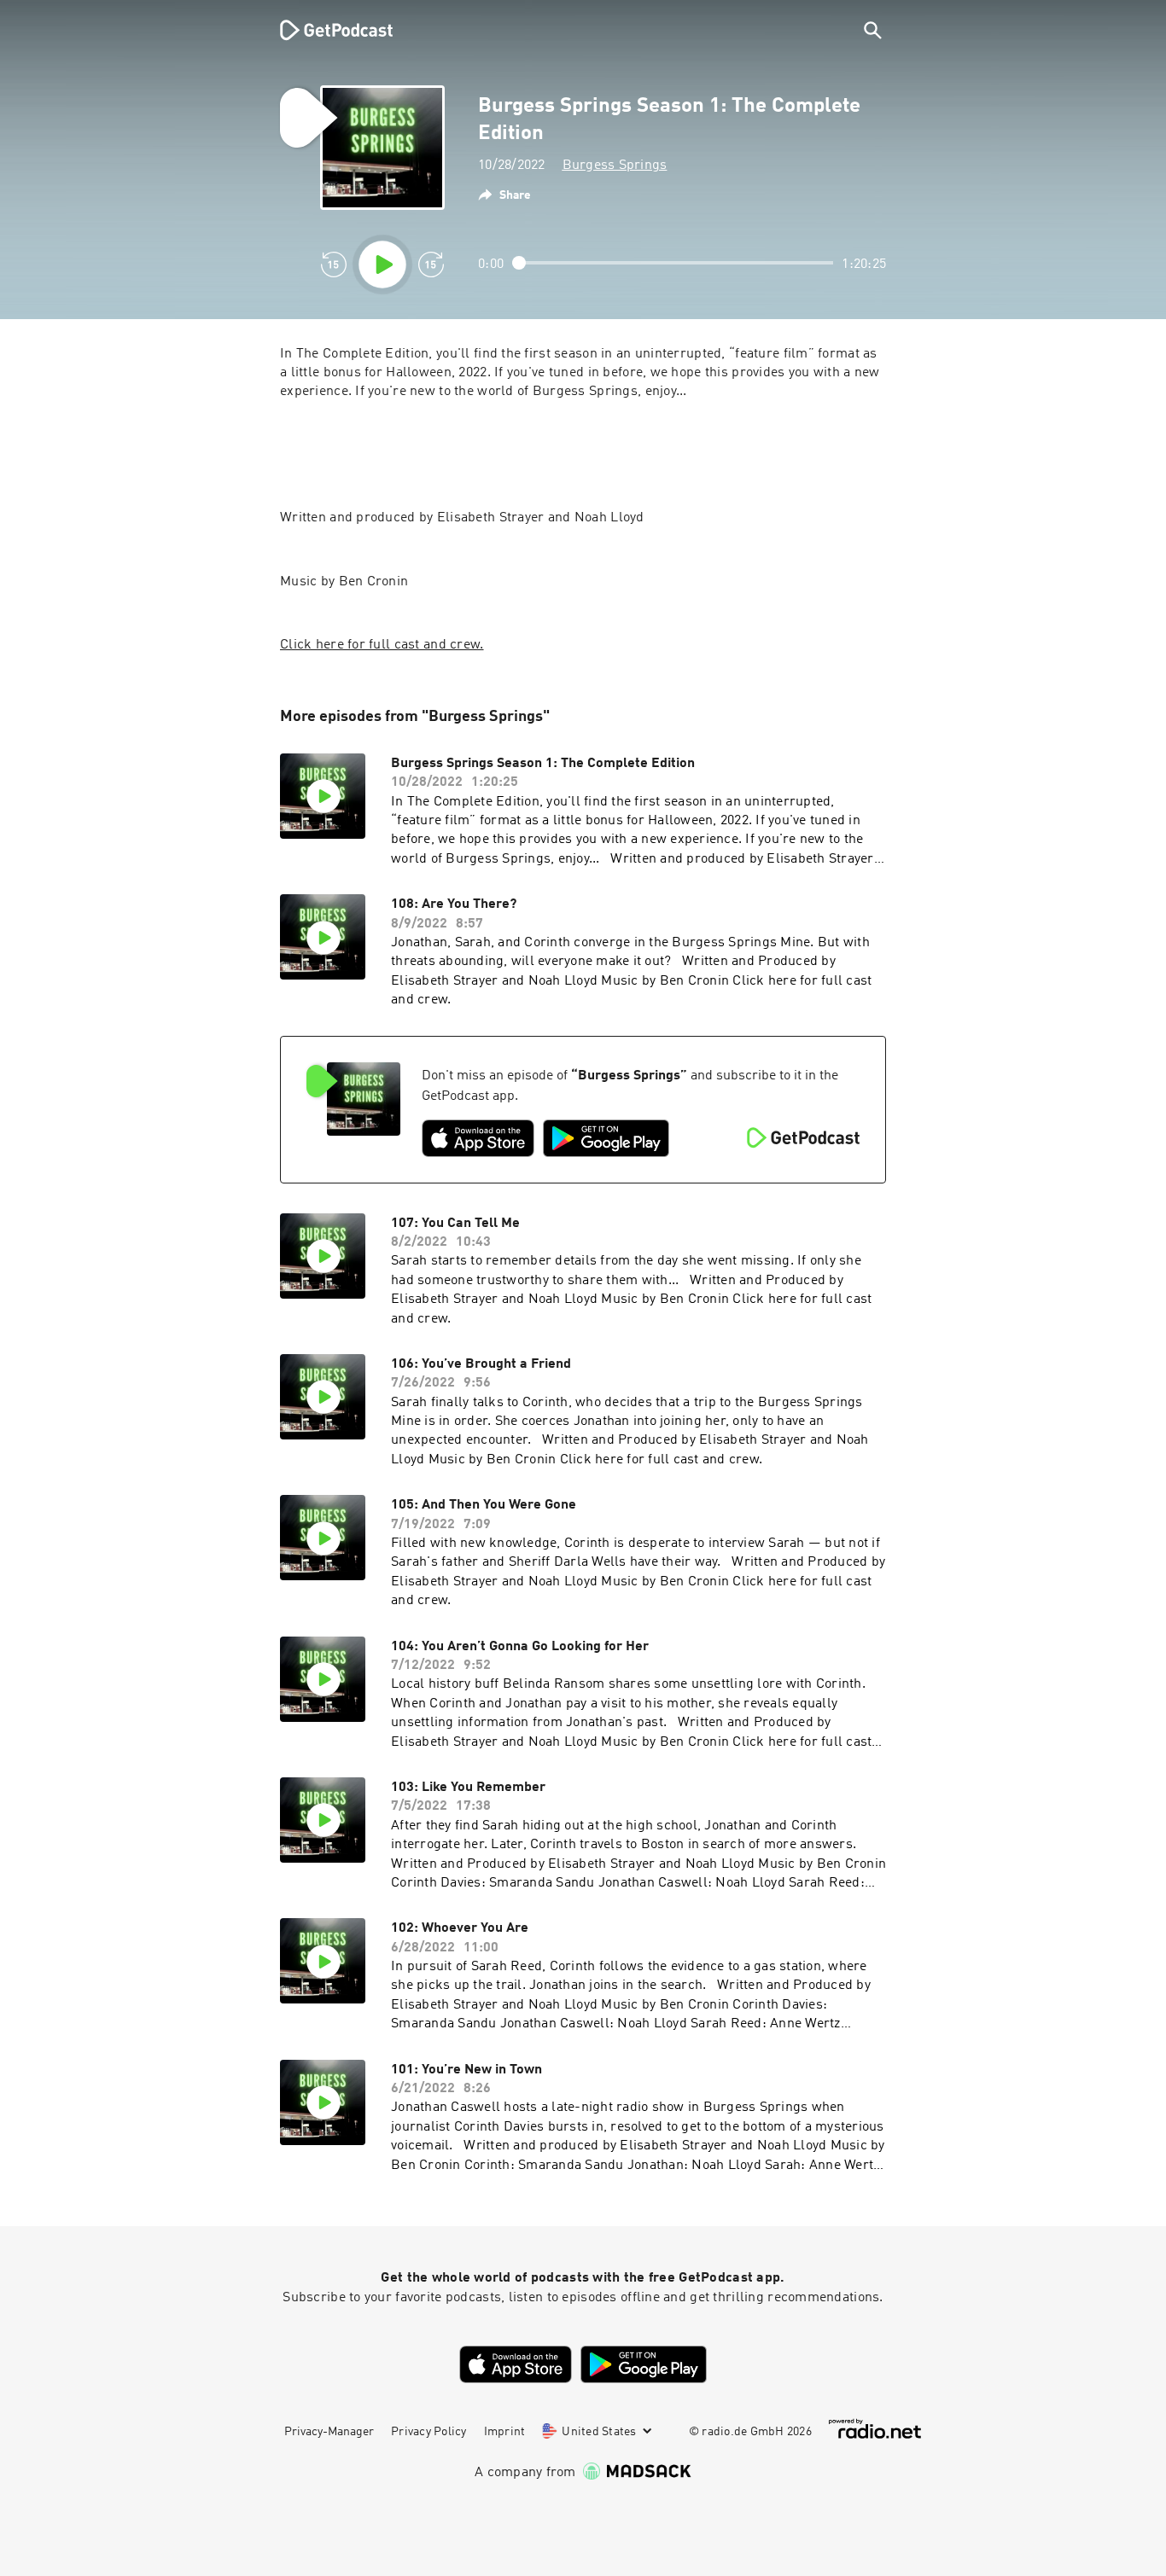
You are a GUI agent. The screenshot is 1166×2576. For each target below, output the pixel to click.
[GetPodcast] (325, 30)
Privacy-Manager (329, 2432)
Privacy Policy (429, 2432)
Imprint (505, 2432)
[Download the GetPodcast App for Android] (606, 1138)
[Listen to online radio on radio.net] (875, 2429)
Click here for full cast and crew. (382, 645)
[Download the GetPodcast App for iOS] (478, 1138)
